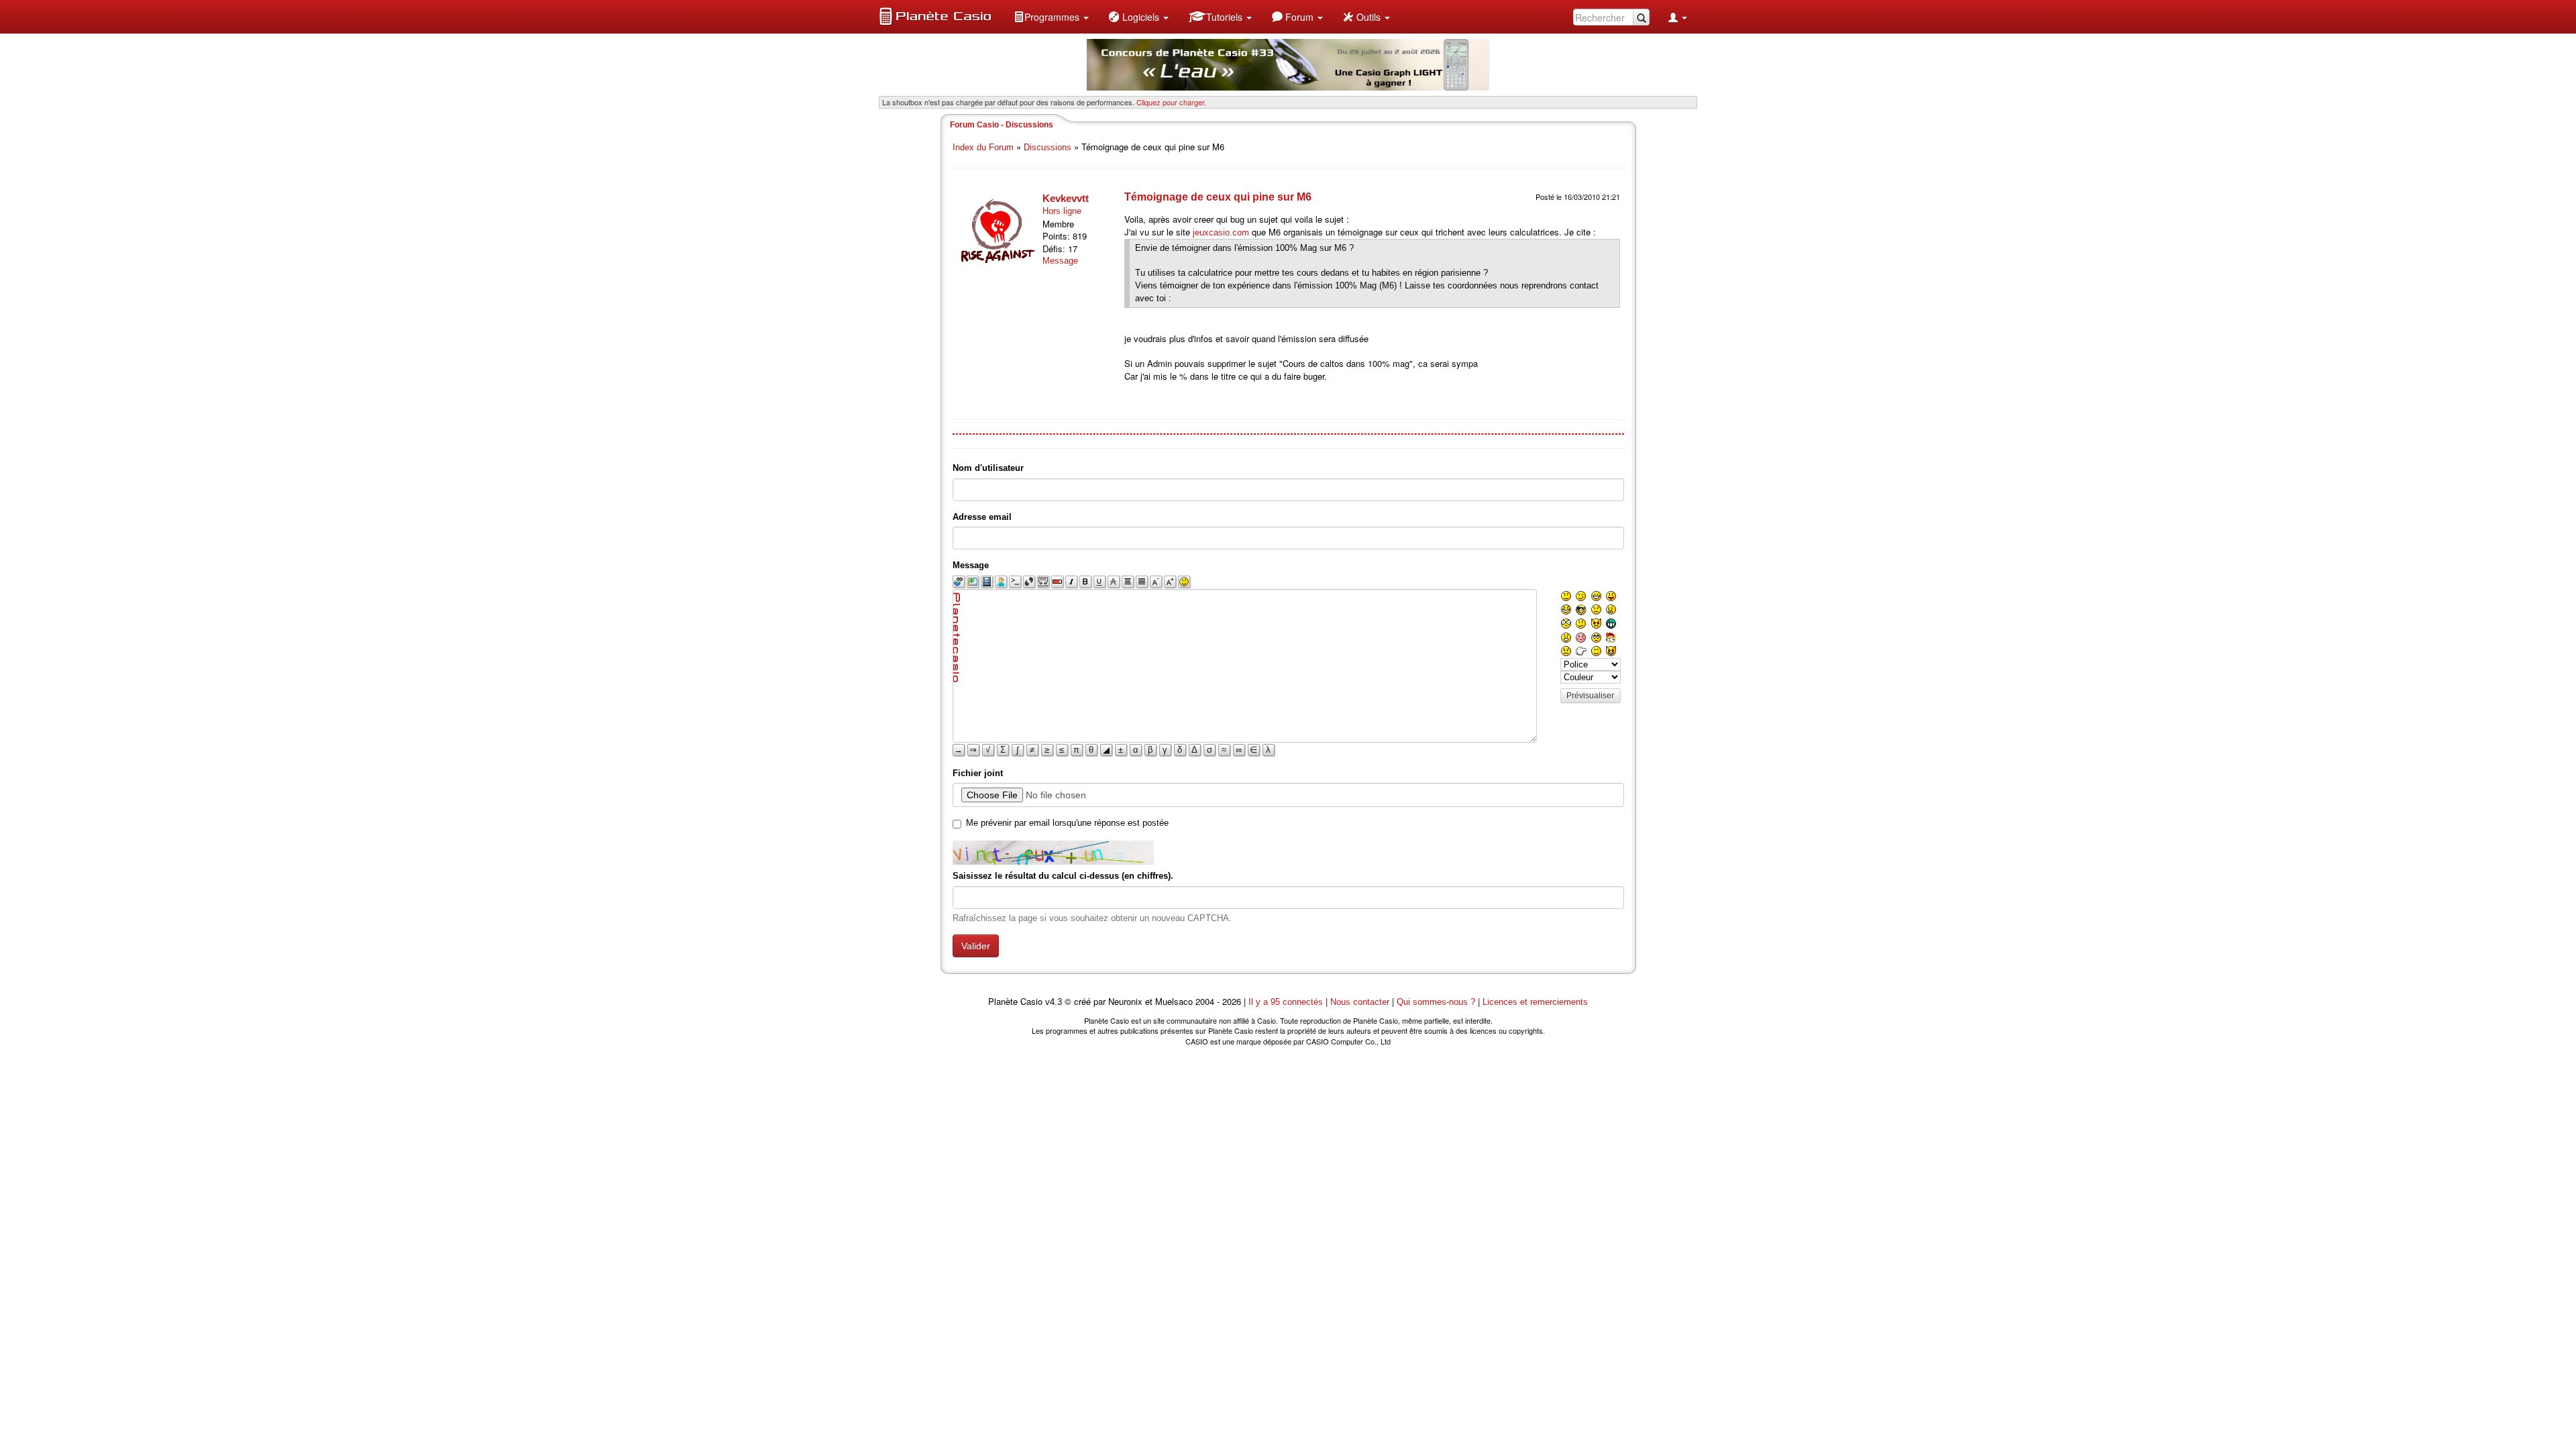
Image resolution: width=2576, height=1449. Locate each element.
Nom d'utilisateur (988, 468)
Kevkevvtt (1066, 198)
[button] (1051, 17)
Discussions (1048, 147)
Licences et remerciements (1535, 1002)
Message (1060, 261)
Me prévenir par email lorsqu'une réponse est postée (1067, 823)
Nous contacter (1360, 1002)
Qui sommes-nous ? (1436, 1002)
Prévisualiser (1590, 696)
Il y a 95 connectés (1287, 1002)
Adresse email (982, 517)
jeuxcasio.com (1221, 232)
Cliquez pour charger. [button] (1171, 102)
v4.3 (1054, 1002)
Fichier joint (978, 773)
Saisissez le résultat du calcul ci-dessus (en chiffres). (1063, 876)
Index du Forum (983, 147)
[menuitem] (1051, 17)
